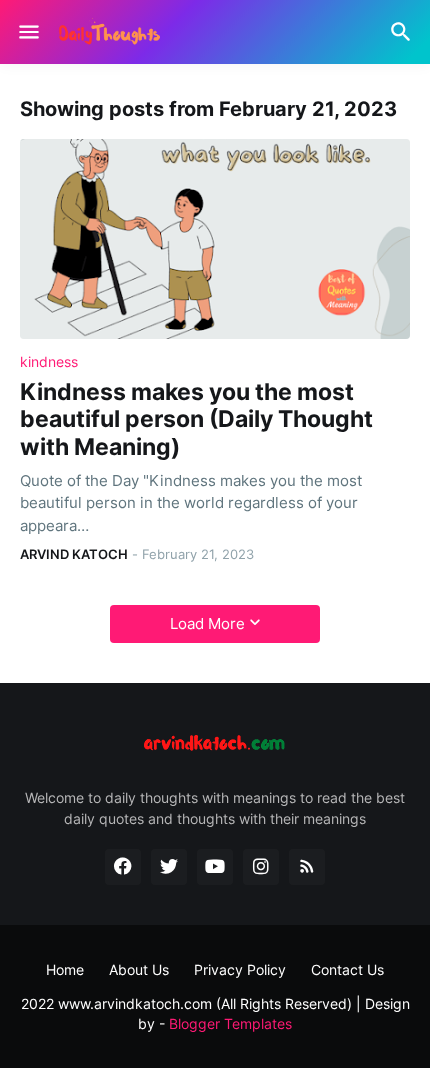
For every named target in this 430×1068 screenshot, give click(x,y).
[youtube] (215, 867)
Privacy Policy (240, 969)
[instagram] (261, 867)
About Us (139, 969)
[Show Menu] (27, 32)
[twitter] (169, 867)
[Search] (403, 32)
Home (65, 969)
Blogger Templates (230, 1023)
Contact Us (347, 969)
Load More (207, 623)
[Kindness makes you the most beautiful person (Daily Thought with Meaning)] (215, 239)
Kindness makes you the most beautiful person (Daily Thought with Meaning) (196, 420)
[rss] (307, 867)
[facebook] (123, 867)
